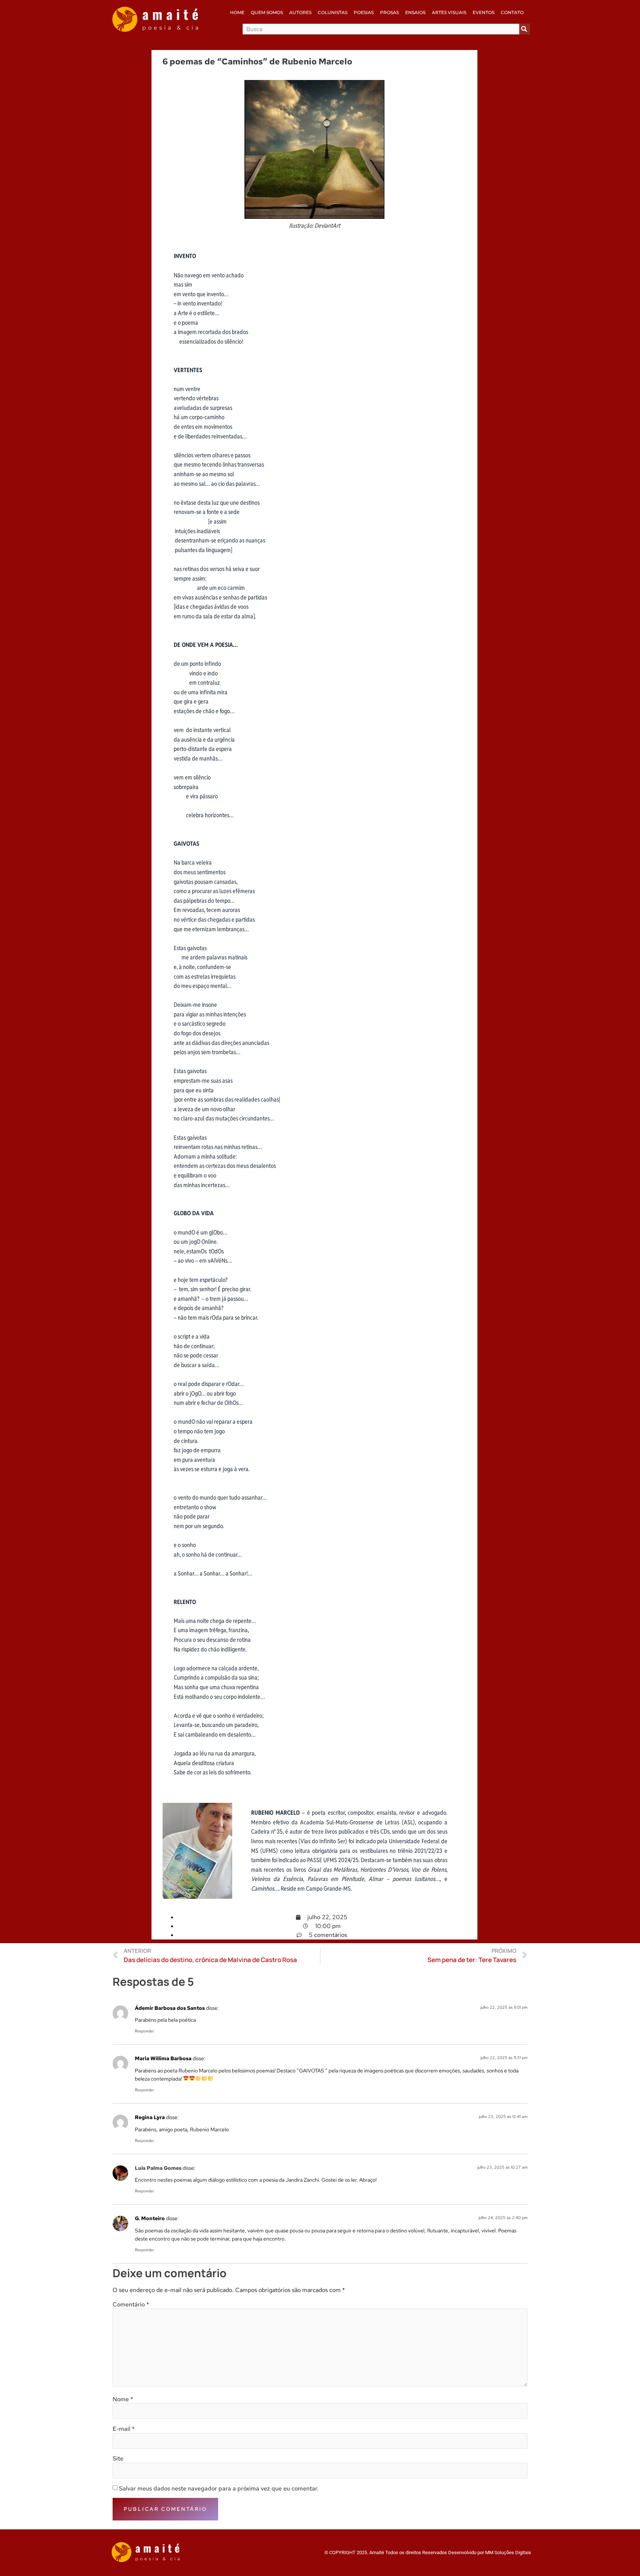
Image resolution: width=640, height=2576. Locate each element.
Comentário (131, 2305)
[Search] (525, 29)
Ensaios (415, 12)
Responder (144, 2031)
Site (118, 2459)
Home (237, 12)
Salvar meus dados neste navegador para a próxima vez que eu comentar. (219, 2489)
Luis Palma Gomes (158, 2168)
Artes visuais (449, 12)
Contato (512, 12)
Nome (123, 2399)
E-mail (124, 2429)
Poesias (364, 12)
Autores (300, 12)
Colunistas (333, 12)
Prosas (389, 12)
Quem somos (267, 12)
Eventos (484, 12)
